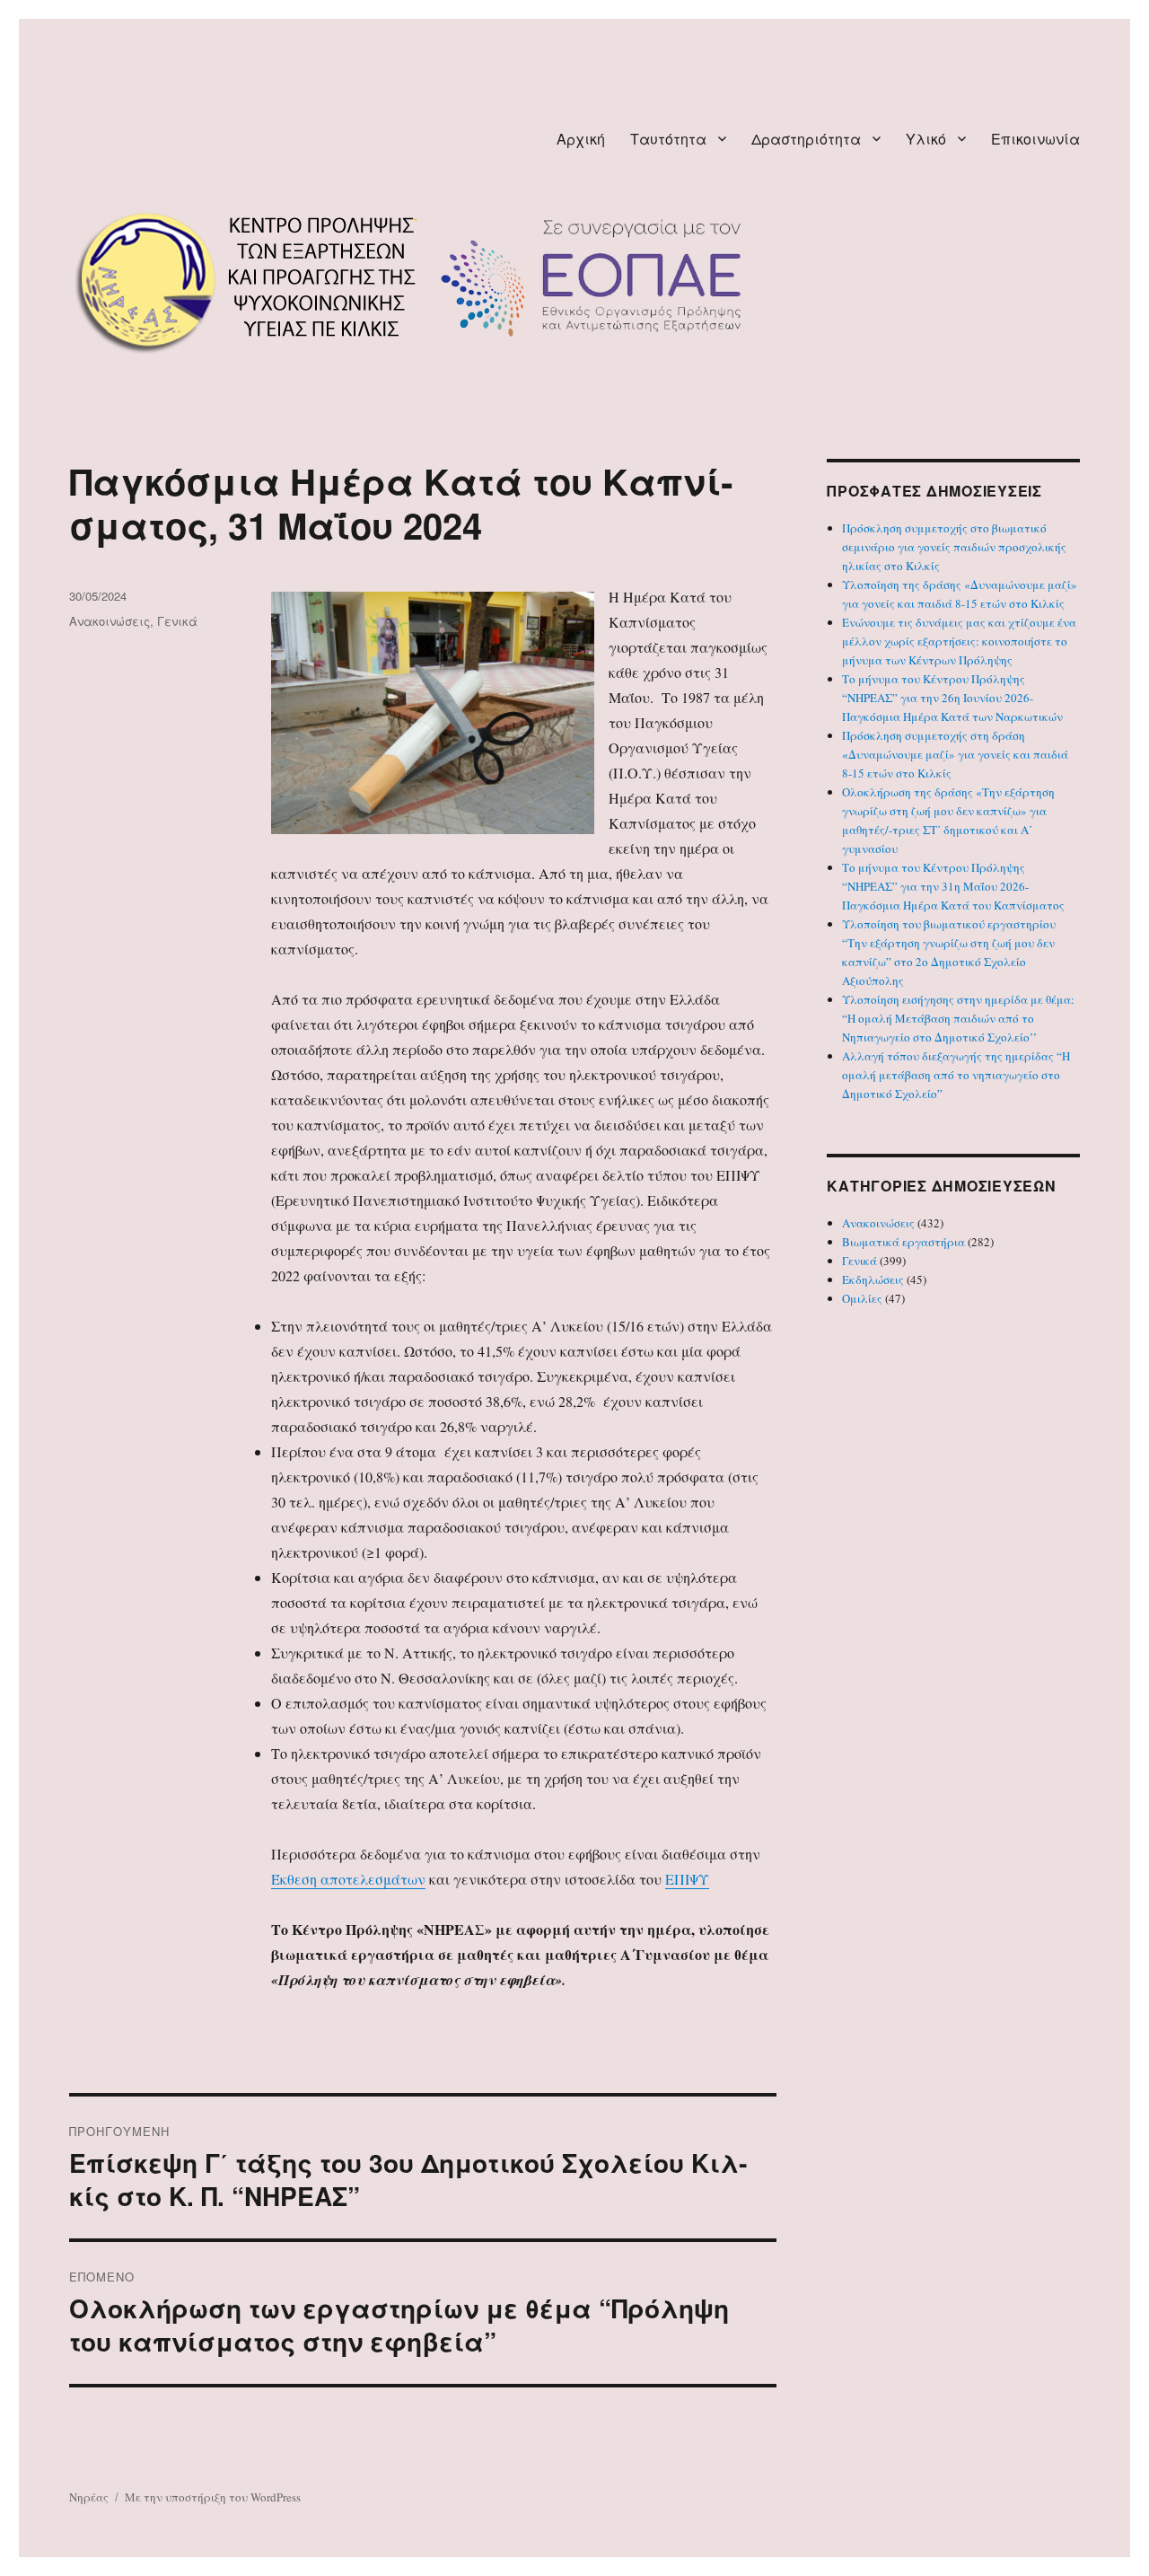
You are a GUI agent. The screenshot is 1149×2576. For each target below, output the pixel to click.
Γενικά (177, 621)
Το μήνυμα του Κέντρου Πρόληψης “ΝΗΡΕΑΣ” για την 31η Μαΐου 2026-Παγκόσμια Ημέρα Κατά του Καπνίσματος (953, 886)
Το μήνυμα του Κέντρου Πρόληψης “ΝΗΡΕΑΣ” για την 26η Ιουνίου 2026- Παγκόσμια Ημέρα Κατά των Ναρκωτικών (952, 698)
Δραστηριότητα (806, 139)
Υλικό (926, 139)
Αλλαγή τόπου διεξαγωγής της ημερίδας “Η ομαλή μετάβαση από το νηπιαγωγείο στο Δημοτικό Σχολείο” (956, 1075)
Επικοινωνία (1035, 139)
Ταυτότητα (668, 139)
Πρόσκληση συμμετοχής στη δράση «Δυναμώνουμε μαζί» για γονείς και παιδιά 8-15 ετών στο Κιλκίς (955, 754)
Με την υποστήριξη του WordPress (213, 2497)
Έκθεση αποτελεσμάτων (348, 1879)
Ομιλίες (862, 1298)
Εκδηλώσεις (873, 1279)
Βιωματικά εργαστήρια (903, 1242)
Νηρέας (89, 2497)
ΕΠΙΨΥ (687, 1879)
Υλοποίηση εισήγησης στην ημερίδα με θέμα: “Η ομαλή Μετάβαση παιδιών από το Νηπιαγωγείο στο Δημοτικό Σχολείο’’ (958, 1018)
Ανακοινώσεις (110, 621)
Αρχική (581, 139)
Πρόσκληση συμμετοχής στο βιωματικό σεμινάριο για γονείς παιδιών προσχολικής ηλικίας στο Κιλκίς (954, 547)
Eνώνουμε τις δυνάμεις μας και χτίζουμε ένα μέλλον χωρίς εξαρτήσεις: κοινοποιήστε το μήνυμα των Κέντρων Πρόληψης (959, 641)
